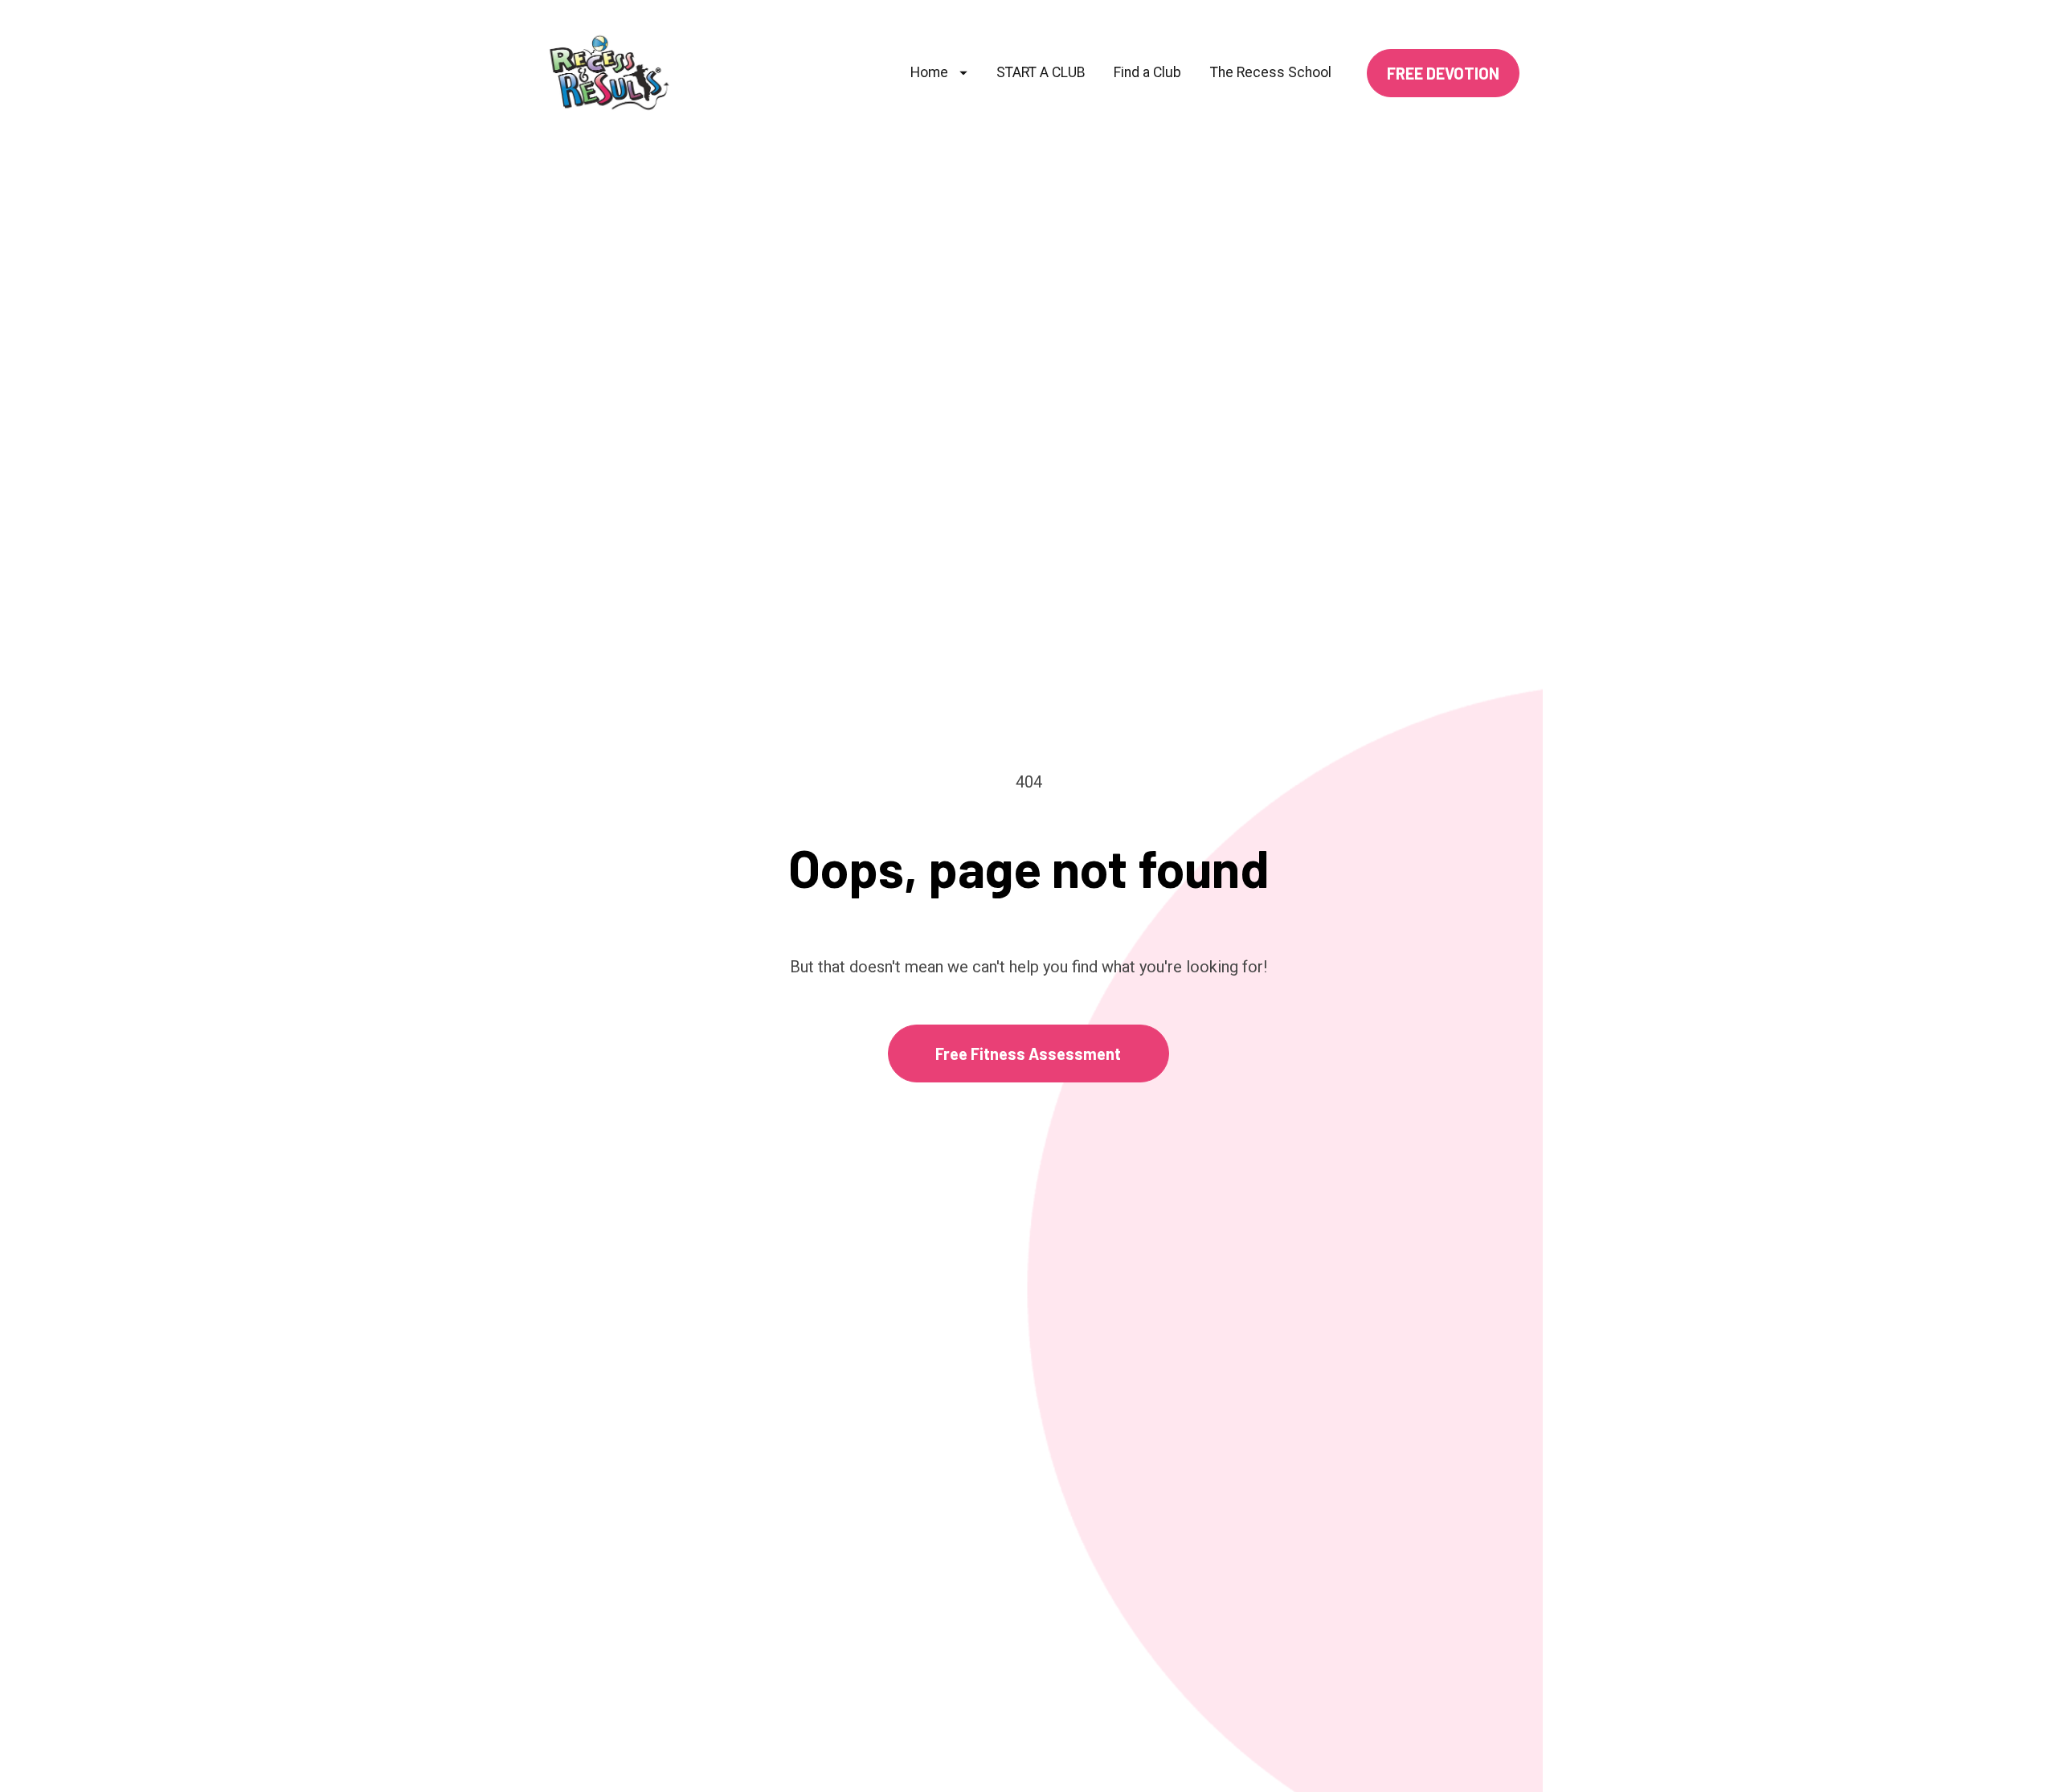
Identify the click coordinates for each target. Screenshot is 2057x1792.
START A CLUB (1041, 72)
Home (929, 72)
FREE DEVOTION (1443, 73)
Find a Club (1147, 72)
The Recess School (1271, 72)
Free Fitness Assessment (1028, 1054)
